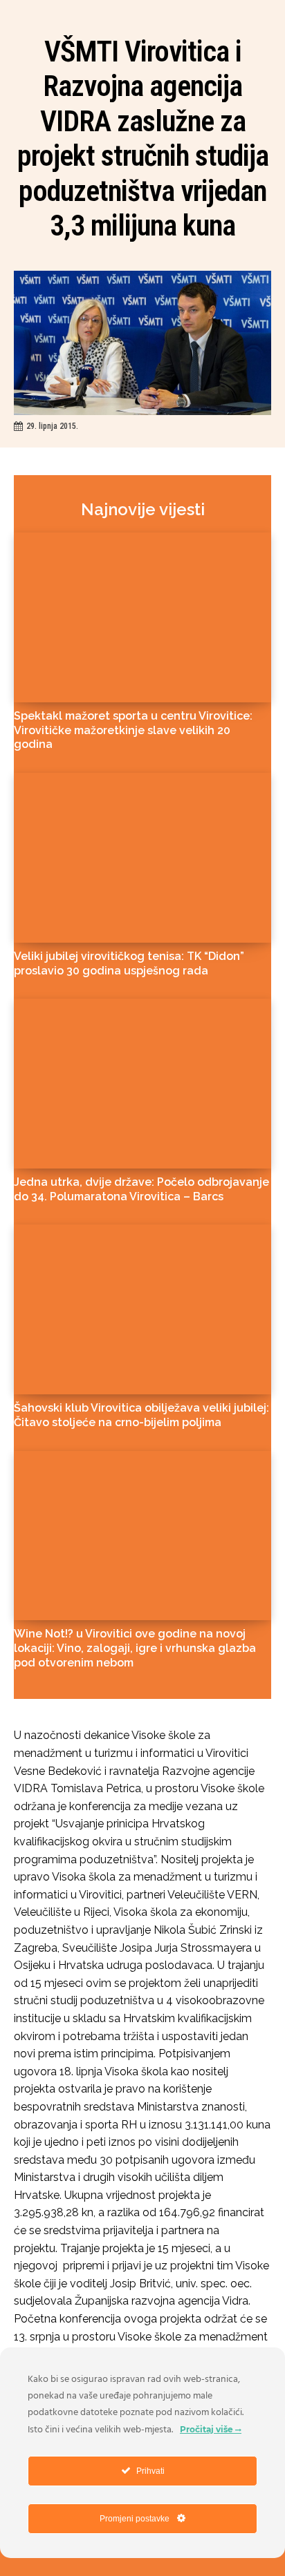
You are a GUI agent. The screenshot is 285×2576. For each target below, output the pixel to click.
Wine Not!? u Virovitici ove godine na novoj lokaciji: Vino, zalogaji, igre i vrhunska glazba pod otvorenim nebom (135, 1648)
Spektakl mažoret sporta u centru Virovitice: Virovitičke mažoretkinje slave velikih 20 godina (133, 730)
